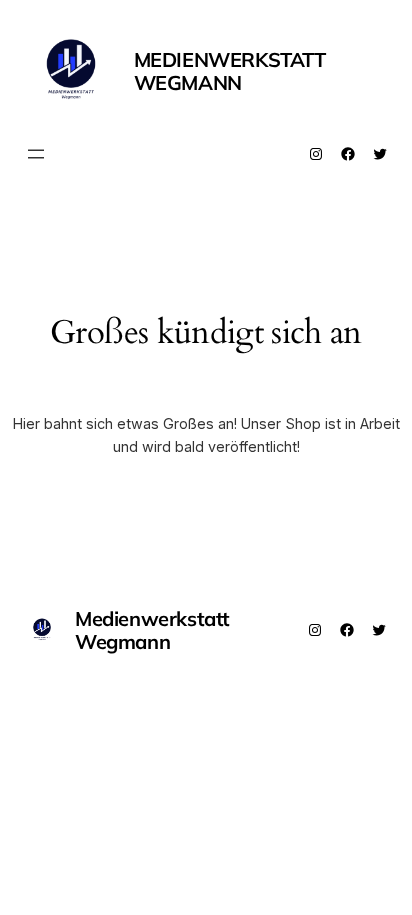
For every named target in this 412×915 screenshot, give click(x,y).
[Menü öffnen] (36, 154)
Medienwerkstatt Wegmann (230, 71)
